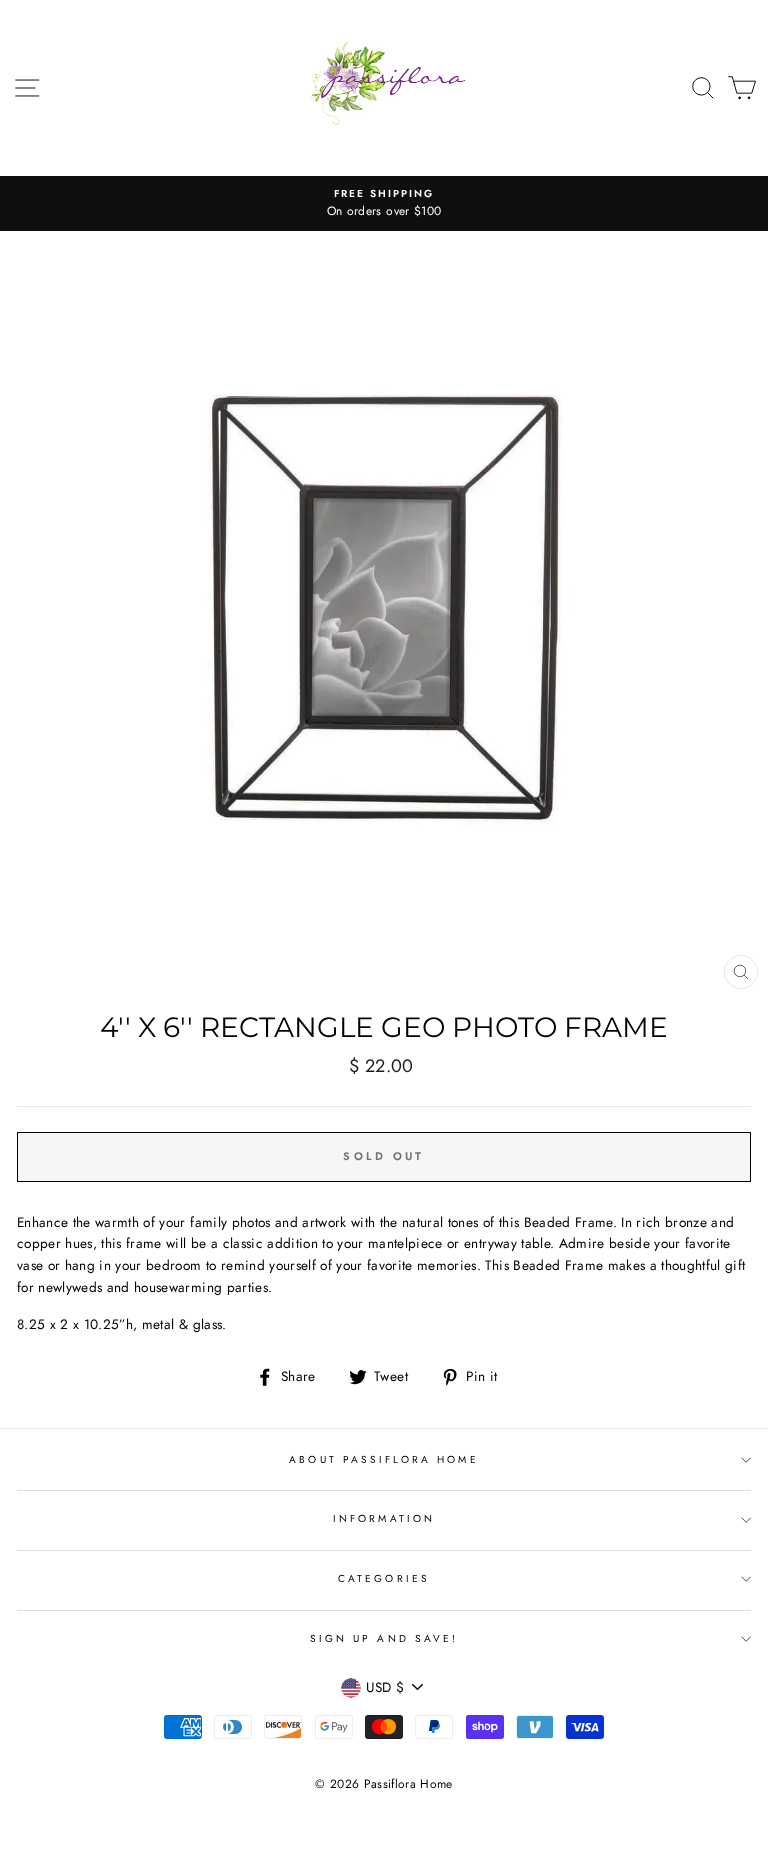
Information (384, 1518)
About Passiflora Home (383, 1459)
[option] (384, 204)
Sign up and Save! (384, 1638)
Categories (384, 1578)
